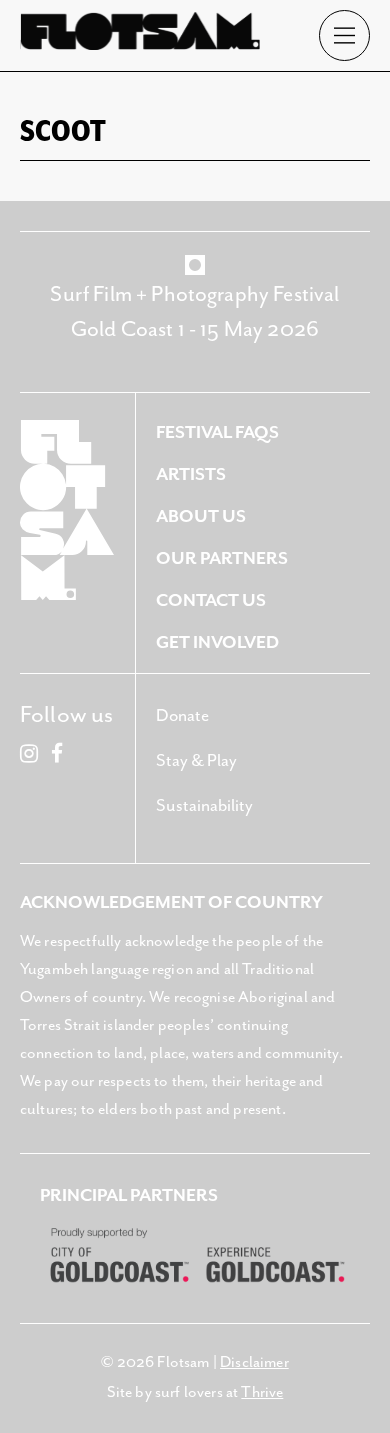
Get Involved (217, 643)
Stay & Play (196, 761)
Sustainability (204, 806)
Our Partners (222, 559)
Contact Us (211, 601)
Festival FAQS (217, 433)
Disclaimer (254, 1363)
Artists (191, 475)
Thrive (262, 1393)
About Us (201, 517)
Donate (182, 716)
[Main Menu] (344, 35)
